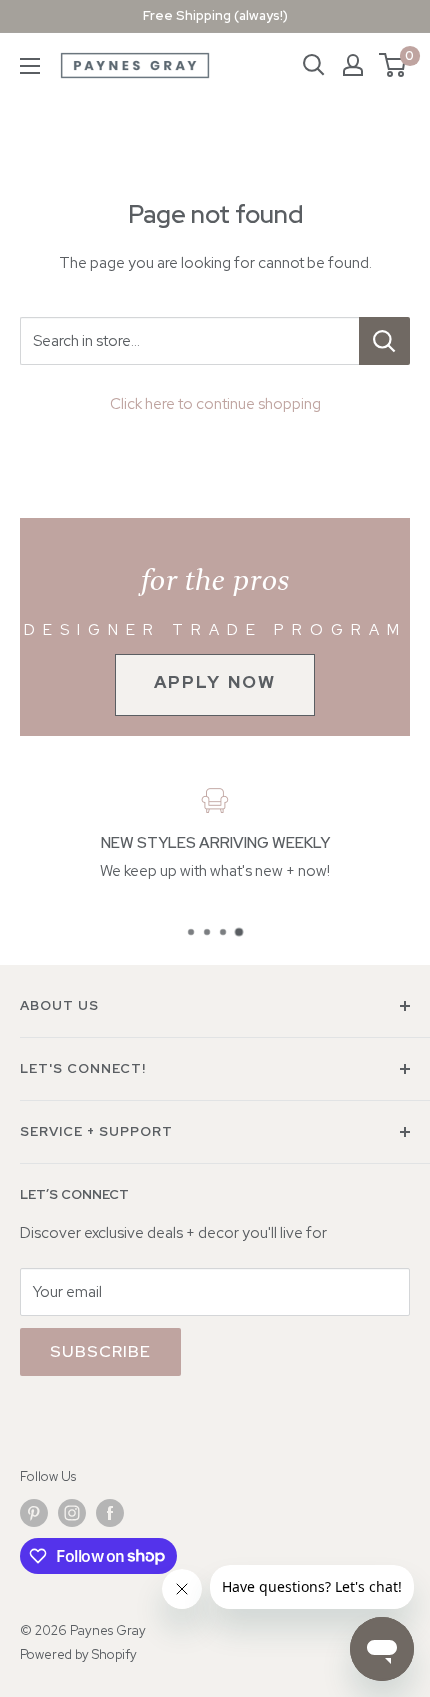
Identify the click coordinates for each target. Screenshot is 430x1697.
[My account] (353, 65)
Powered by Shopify (78, 1654)
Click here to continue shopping (215, 404)
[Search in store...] (384, 341)
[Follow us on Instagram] (72, 1513)
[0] (393, 65)
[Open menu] (30, 66)
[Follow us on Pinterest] (34, 1513)
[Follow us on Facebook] (110, 1513)
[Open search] (314, 65)
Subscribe (100, 1351)
